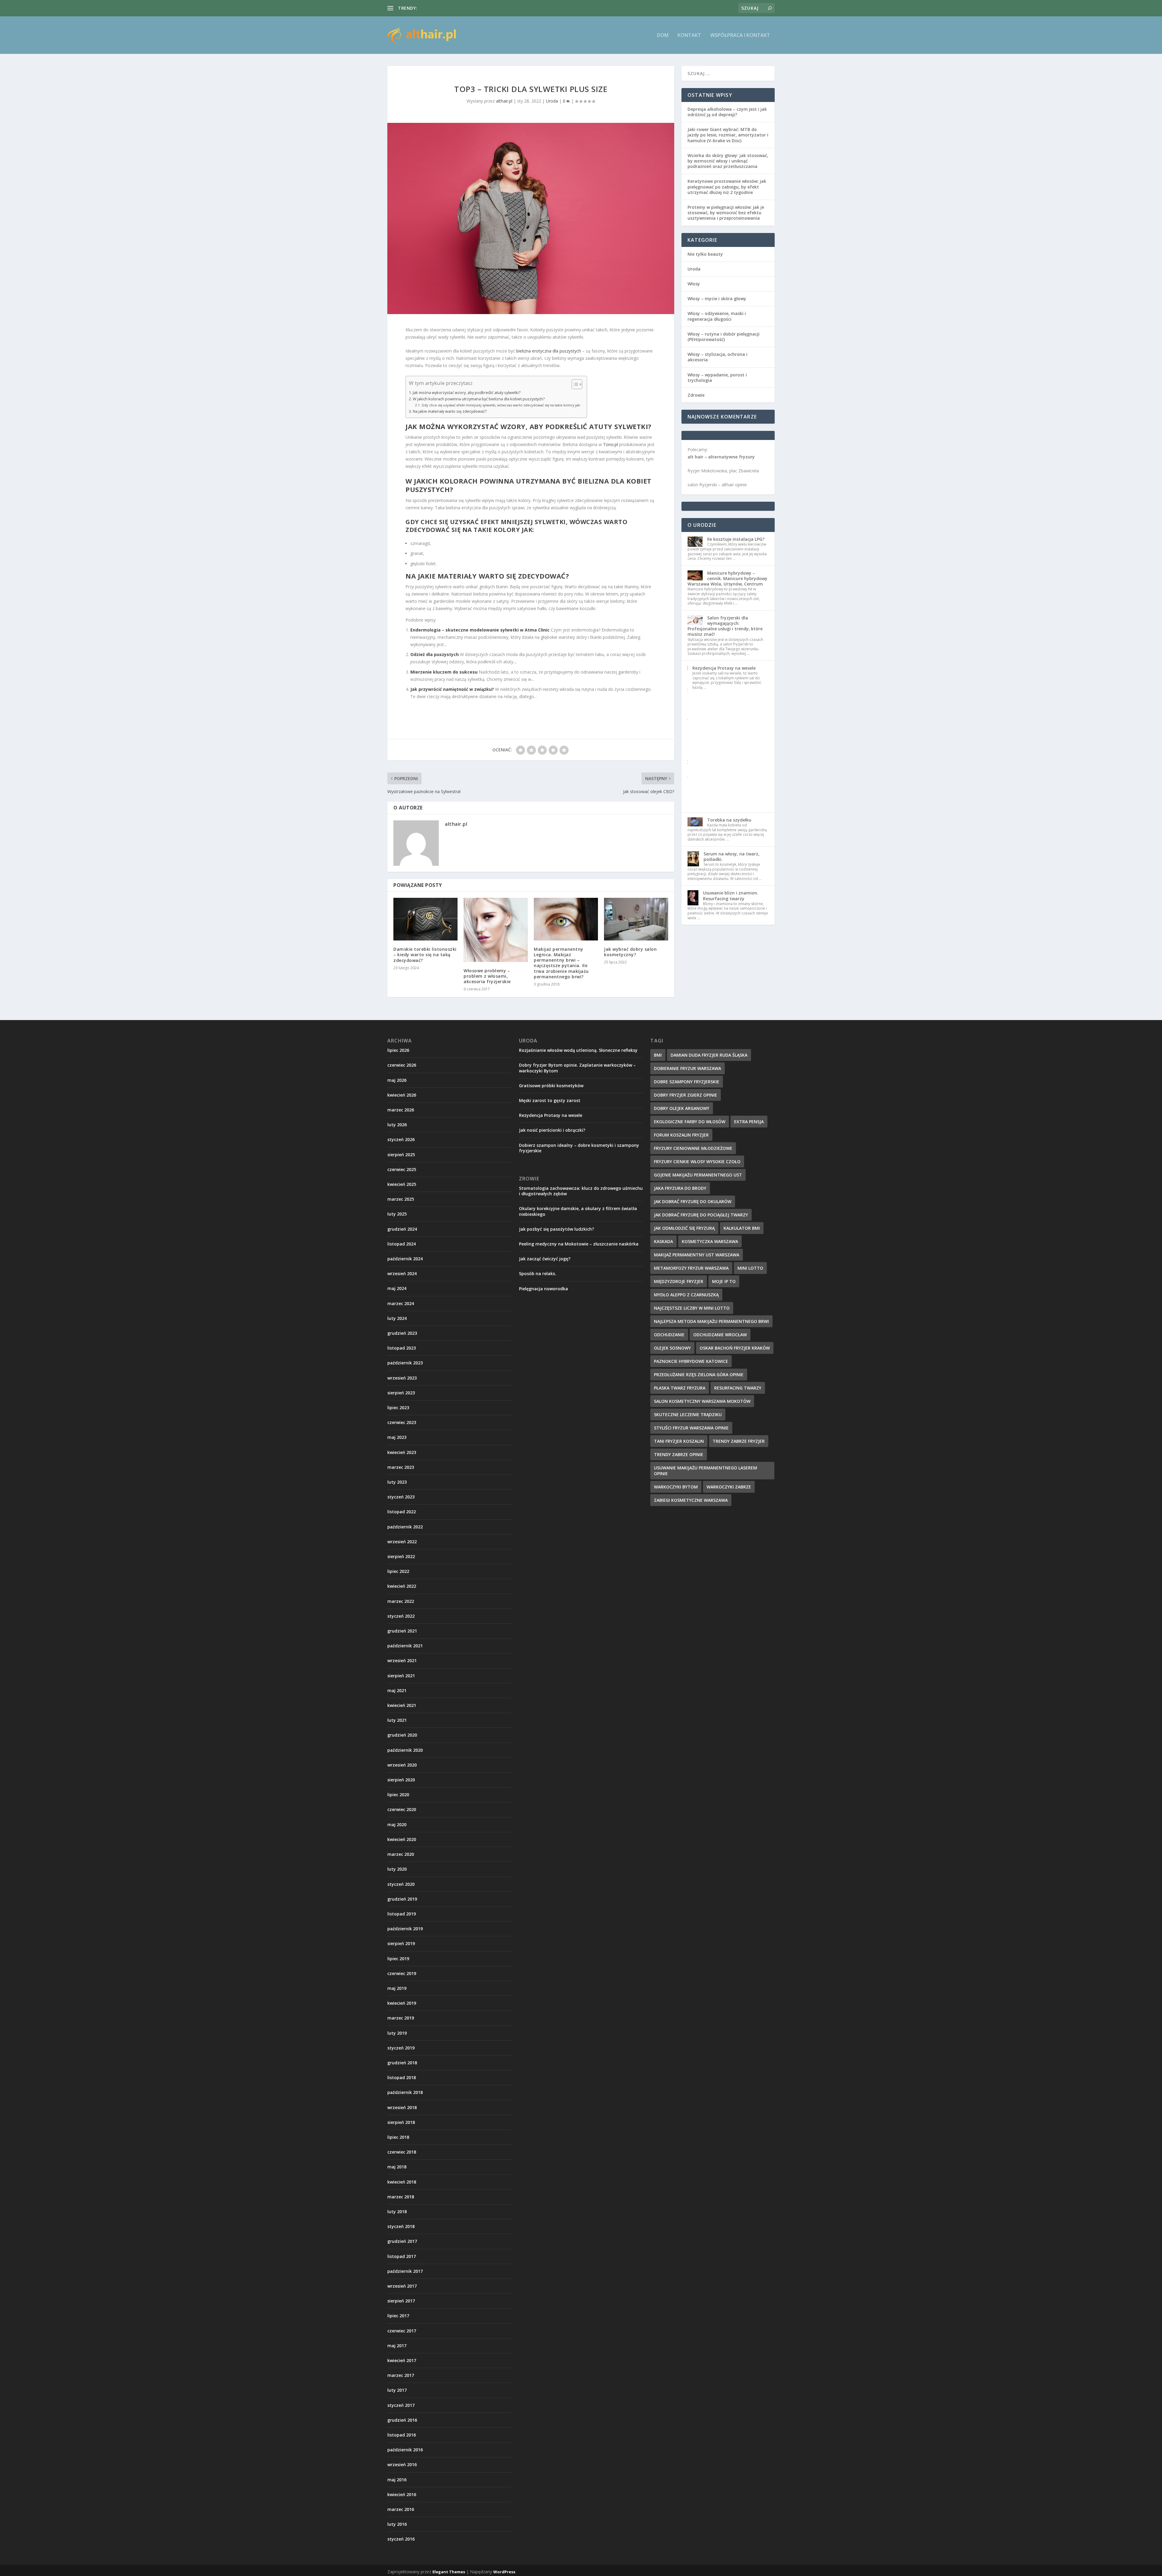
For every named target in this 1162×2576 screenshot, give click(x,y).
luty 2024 (397, 1318)
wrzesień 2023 (402, 1378)
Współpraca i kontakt (740, 36)
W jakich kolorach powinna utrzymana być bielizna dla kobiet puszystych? (479, 399)
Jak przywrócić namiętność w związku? (452, 689)
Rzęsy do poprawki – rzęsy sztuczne (454, 8)
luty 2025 (397, 1214)
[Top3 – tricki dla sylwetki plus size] (531, 218)
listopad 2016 (402, 2435)
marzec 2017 (401, 2375)
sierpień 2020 (401, 1780)
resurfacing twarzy (738, 1388)
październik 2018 (405, 2092)
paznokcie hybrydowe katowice (691, 1361)
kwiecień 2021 (402, 1705)
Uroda (552, 101)
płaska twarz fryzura (680, 1388)
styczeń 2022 (401, 1616)
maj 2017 (397, 2346)
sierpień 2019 (401, 1943)
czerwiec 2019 (402, 1973)
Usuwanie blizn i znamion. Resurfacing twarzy (731, 896)
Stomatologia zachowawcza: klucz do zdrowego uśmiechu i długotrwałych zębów (581, 1191)
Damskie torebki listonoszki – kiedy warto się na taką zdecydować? (425, 955)
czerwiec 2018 (402, 2152)
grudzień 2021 (402, 1631)
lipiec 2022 (398, 1571)
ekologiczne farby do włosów (690, 1122)
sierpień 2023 (401, 1393)
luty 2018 (397, 2212)
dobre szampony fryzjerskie (687, 1082)
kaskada (663, 1241)
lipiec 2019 (398, 1959)
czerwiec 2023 (402, 1422)
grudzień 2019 (402, 1899)
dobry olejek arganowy (682, 1108)
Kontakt (689, 36)
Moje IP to (724, 1281)
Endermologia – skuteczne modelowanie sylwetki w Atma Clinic (480, 630)
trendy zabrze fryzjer (739, 1441)
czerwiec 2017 (402, 2331)
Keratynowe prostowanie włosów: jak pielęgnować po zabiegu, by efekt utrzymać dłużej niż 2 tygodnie (727, 187)
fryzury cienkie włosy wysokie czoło (697, 1162)
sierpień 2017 (401, 2301)
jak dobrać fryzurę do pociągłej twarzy (701, 1215)
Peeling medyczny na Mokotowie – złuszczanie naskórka (579, 1244)
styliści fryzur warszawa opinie (691, 1428)
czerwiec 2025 (402, 1169)
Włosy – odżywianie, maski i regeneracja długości (717, 316)
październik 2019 (405, 1929)
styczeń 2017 (401, 2405)
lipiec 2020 (398, 1795)
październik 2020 (405, 1750)
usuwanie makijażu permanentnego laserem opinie (706, 1471)
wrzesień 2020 (402, 1765)
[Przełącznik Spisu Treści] (574, 384)
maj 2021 (397, 1690)
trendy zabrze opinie (679, 1454)
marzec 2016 (401, 2509)
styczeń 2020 (401, 1884)
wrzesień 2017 (402, 2286)
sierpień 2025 (401, 1155)
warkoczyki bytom (676, 1487)
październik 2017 (405, 2271)
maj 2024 (397, 1288)
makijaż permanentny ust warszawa (697, 1255)
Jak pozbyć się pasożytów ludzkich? (556, 1229)
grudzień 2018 (402, 2063)
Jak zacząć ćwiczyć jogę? (545, 1259)
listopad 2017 (402, 2256)
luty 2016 (397, 2524)
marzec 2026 (401, 1110)
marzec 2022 (401, 1601)
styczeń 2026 (401, 1139)
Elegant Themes (449, 2572)
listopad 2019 (402, 1914)
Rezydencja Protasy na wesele (724, 668)
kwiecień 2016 (402, 2494)
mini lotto (750, 1268)
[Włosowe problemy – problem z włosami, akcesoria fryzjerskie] (496, 930)
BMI (658, 1055)
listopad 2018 (402, 2077)
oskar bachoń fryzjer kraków (735, 1348)
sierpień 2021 (401, 1676)
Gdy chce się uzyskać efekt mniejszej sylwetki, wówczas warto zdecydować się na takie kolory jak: (501, 405)
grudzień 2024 (402, 1229)
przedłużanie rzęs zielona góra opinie (699, 1375)
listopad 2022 (402, 1512)
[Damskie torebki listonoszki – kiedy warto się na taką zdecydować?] (425, 919)
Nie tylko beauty (705, 254)
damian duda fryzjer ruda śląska (709, 1055)
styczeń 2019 (401, 2048)
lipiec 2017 (398, 2316)
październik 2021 (405, 1646)
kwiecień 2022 (402, 1586)
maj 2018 (397, 2167)
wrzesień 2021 (402, 1660)
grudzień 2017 (402, 2241)
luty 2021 (397, 1720)
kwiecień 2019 (402, 2003)
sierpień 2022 (401, 1556)
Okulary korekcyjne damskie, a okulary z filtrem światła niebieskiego (578, 1211)
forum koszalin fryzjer (681, 1135)
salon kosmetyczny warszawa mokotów (702, 1401)
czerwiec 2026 (402, 1065)
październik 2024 (405, 1259)
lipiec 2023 (398, 1408)
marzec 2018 (401, 2197)
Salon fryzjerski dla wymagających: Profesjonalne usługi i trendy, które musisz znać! (725, 626)
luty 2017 (397, 2390)
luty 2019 (397, 2033)
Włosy (694, 284)
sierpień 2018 (401, 2122)
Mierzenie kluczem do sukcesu (444, 672)
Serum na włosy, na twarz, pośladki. (732, 856)
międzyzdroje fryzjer (679, 1281)
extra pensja (749, 1122)
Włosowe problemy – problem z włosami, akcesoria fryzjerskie (487, 976)
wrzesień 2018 (402, 2107)
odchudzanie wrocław (720, 1335)
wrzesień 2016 (402, 2464)
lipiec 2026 (398, 1050)
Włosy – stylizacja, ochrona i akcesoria (717, 357)
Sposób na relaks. (538, 1273)
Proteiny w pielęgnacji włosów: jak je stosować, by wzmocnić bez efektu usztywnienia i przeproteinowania (726, 213)
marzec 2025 (401, 1199)
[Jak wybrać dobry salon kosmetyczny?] (636, 919)
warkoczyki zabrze (729, 1487)
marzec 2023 (401, 1467)
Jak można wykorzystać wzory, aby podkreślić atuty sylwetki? (467, 393)
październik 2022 (405, 1527)
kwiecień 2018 (402, 2182)
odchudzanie (669, 1335)
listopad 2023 (402, 1348)
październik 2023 (405, 1363)
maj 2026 (397, 1080)
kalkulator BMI (742, 1228)
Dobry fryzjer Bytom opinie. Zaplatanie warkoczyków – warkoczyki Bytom (577, 1068)
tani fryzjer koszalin (679, 1441)
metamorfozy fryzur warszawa (691, 1268)
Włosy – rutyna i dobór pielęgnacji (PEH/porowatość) (724, 337)
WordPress (504, 2572)
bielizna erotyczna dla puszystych (549, 351)
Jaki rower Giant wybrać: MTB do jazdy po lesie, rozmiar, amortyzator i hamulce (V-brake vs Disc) (728, 135)
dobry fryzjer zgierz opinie (686, 1095)
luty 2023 (397, 1482)
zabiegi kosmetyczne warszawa (691, 1500)
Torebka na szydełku (729, 820)
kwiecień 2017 (402, 2360)
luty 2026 (397, 1125)
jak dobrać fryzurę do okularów (693, 1201)
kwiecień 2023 (402, 1452)
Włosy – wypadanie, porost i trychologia (717, 377)
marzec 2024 (401, 1303)
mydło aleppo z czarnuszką (686, 1295)
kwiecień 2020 (402, 1839)
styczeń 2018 (401, 2226)
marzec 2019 (401, 2018)
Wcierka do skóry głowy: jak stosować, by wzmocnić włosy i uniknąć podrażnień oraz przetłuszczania (728, 161)
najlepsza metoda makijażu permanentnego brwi (711, 1321)
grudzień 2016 (402, 2420)
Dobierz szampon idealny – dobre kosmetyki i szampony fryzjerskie (579, 1148)
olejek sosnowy (672, 1348)
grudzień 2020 (402, 1735)
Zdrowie (696, 395)
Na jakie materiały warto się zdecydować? (450, 411)
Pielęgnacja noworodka (543, 1289)
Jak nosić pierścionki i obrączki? (552, 1130)
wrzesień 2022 (402, 1542)
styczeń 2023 (401, 1497)
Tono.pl (611, 444)
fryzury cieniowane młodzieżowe (693, 1148)
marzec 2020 (401, 1854)
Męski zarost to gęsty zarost (550, 1100)
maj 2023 (397, 1437)
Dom (663, 36)
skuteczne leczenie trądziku (688, 1414)
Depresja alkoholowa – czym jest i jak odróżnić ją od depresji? (727, 112)
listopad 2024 (402, 1244)
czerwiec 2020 (402, 1809)
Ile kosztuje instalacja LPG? (736, 539)
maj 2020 (397, 1825)
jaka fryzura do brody (680, 1188)
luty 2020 (397, 1869)
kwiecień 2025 (402, 1184)
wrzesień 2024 (402, 1273)
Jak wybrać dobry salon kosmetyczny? (630, 952)
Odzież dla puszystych (435, 654)
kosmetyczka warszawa (710, 1241)
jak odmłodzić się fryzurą (684, 1228)
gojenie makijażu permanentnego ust (698, 1175)
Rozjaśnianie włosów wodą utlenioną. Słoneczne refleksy (578, 1050)
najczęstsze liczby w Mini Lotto (692, 1308)
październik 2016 (405, 2450)
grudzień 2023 (402, 1333)
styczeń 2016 (401, 2539)
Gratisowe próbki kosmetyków (551, 1086)
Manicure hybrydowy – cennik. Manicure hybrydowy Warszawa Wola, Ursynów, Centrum (727, 578)
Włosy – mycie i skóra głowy (717, 299)
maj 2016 (397, 2480)
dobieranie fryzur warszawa (688, 1068)
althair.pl (504, 101)
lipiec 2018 (398, 2137)
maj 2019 (397, 1988)
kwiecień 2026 (402, 1095)
